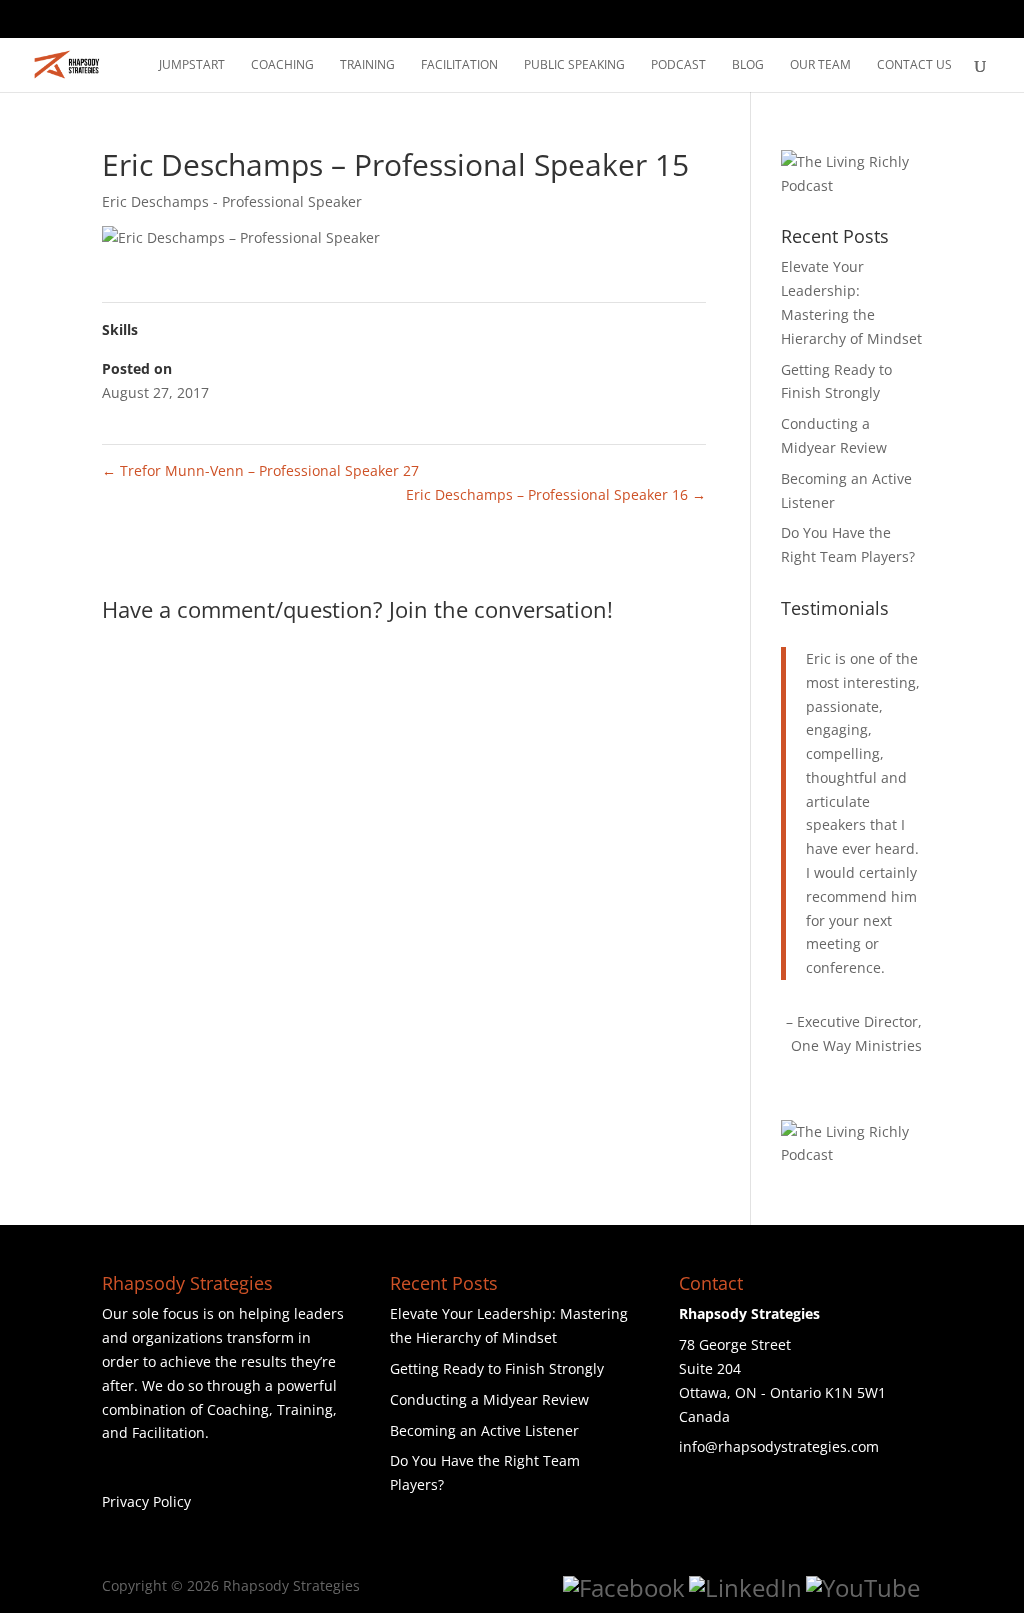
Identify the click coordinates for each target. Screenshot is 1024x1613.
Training (367, 65)
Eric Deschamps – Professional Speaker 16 (556, 494)
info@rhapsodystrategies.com (779, 1446)
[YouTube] (863, 1588)
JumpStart (192, 65)
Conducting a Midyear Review (489, 1399)
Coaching (282, 65)
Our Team (820, 65)
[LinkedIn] (745, 1588)
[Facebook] (624, 1588)
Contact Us (914, 65)
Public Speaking (574, 65)
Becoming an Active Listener (484, 1430)
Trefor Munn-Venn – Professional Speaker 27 (260, 470)
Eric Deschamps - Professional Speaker (232, 201)
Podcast (678, 65)
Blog (748, 65)
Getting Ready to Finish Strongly (497, 1368)
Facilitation (459, 65)
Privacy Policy (146, 1501)
